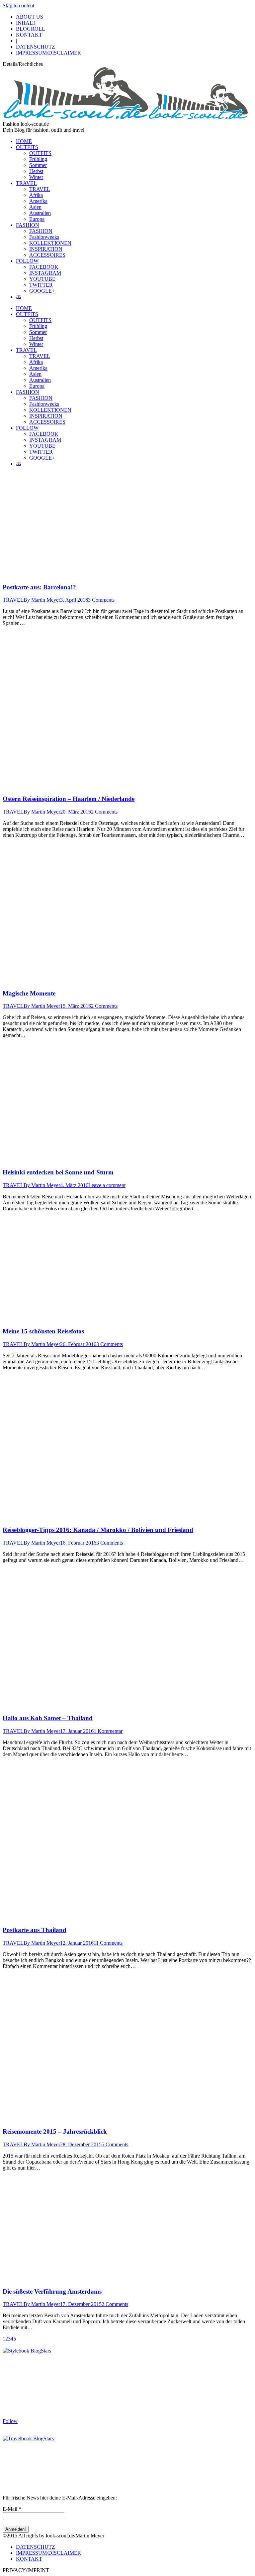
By (42, 600)
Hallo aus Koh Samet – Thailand (48, 1718)
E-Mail (12, 2509)
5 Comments (115, 2144)
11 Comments (108, 1943)
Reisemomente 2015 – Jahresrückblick (55, 2131)
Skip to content (18, 5)
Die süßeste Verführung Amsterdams (52, 2291)
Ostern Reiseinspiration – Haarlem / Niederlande (69, 799)
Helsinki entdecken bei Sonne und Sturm (58, 1172)
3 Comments (101, 600)
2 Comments (104, 812)
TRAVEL (13, 600)
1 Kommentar (108, 1731)
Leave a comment (107, 1185)
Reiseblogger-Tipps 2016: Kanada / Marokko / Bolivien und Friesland (98, 1530)
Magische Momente (29, 993)
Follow (10, 2421)
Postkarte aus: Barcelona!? (39, 587)
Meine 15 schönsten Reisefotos (43, 1331)
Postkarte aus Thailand (35, 1930)
